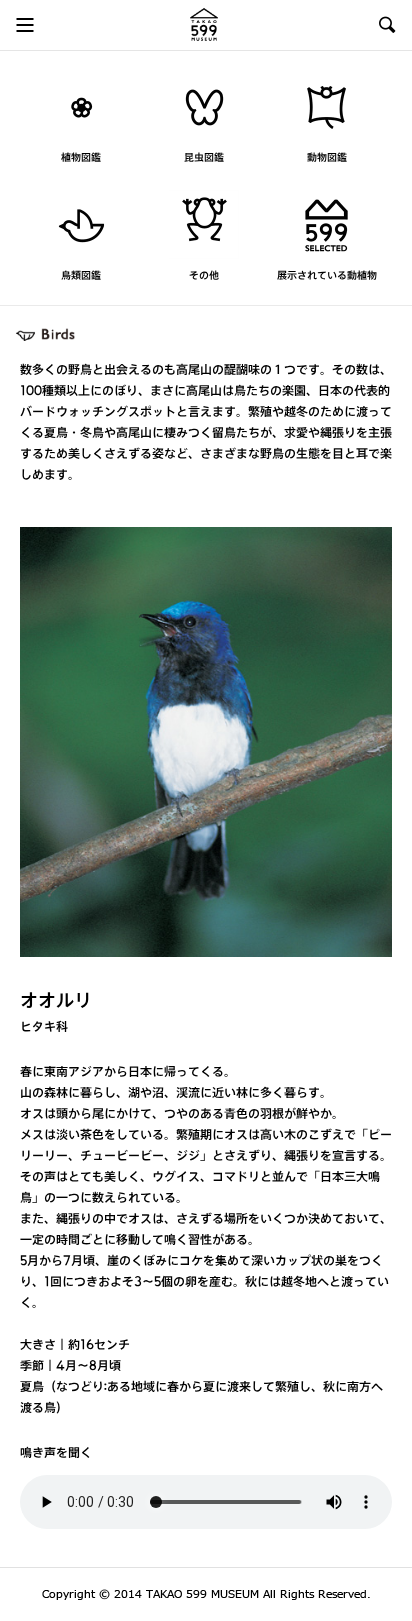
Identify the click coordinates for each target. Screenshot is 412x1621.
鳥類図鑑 (81, 276)
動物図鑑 (327, 158)
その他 (204, 276)
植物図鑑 (81, 158)
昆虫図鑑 (204, 158)
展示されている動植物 (327, 276)
